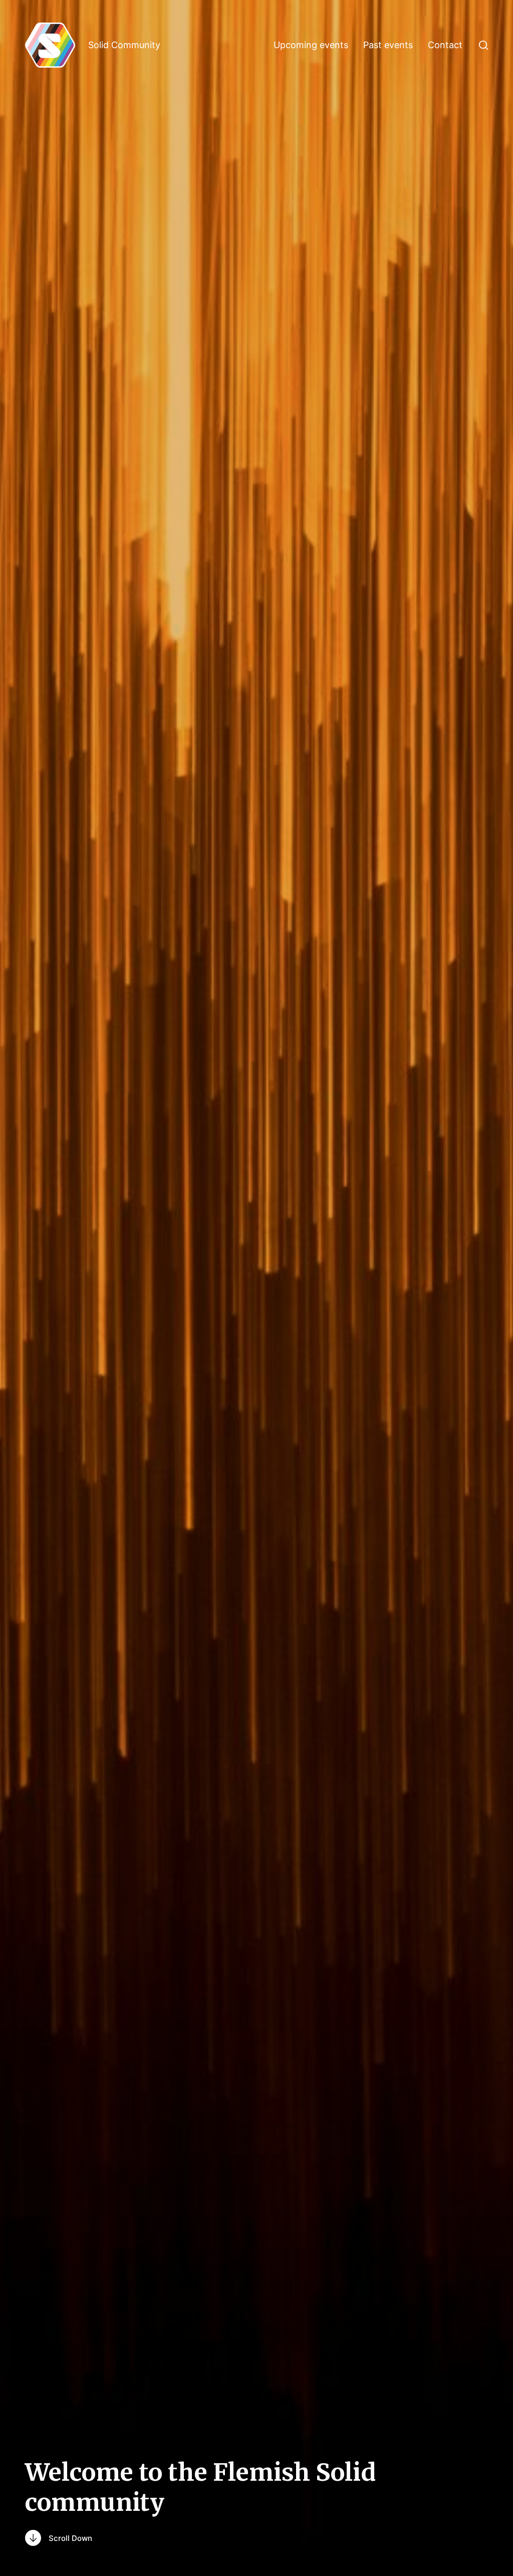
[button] (483, 45)
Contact (445, 45)
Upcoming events (311, 45)
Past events (388, 45)
